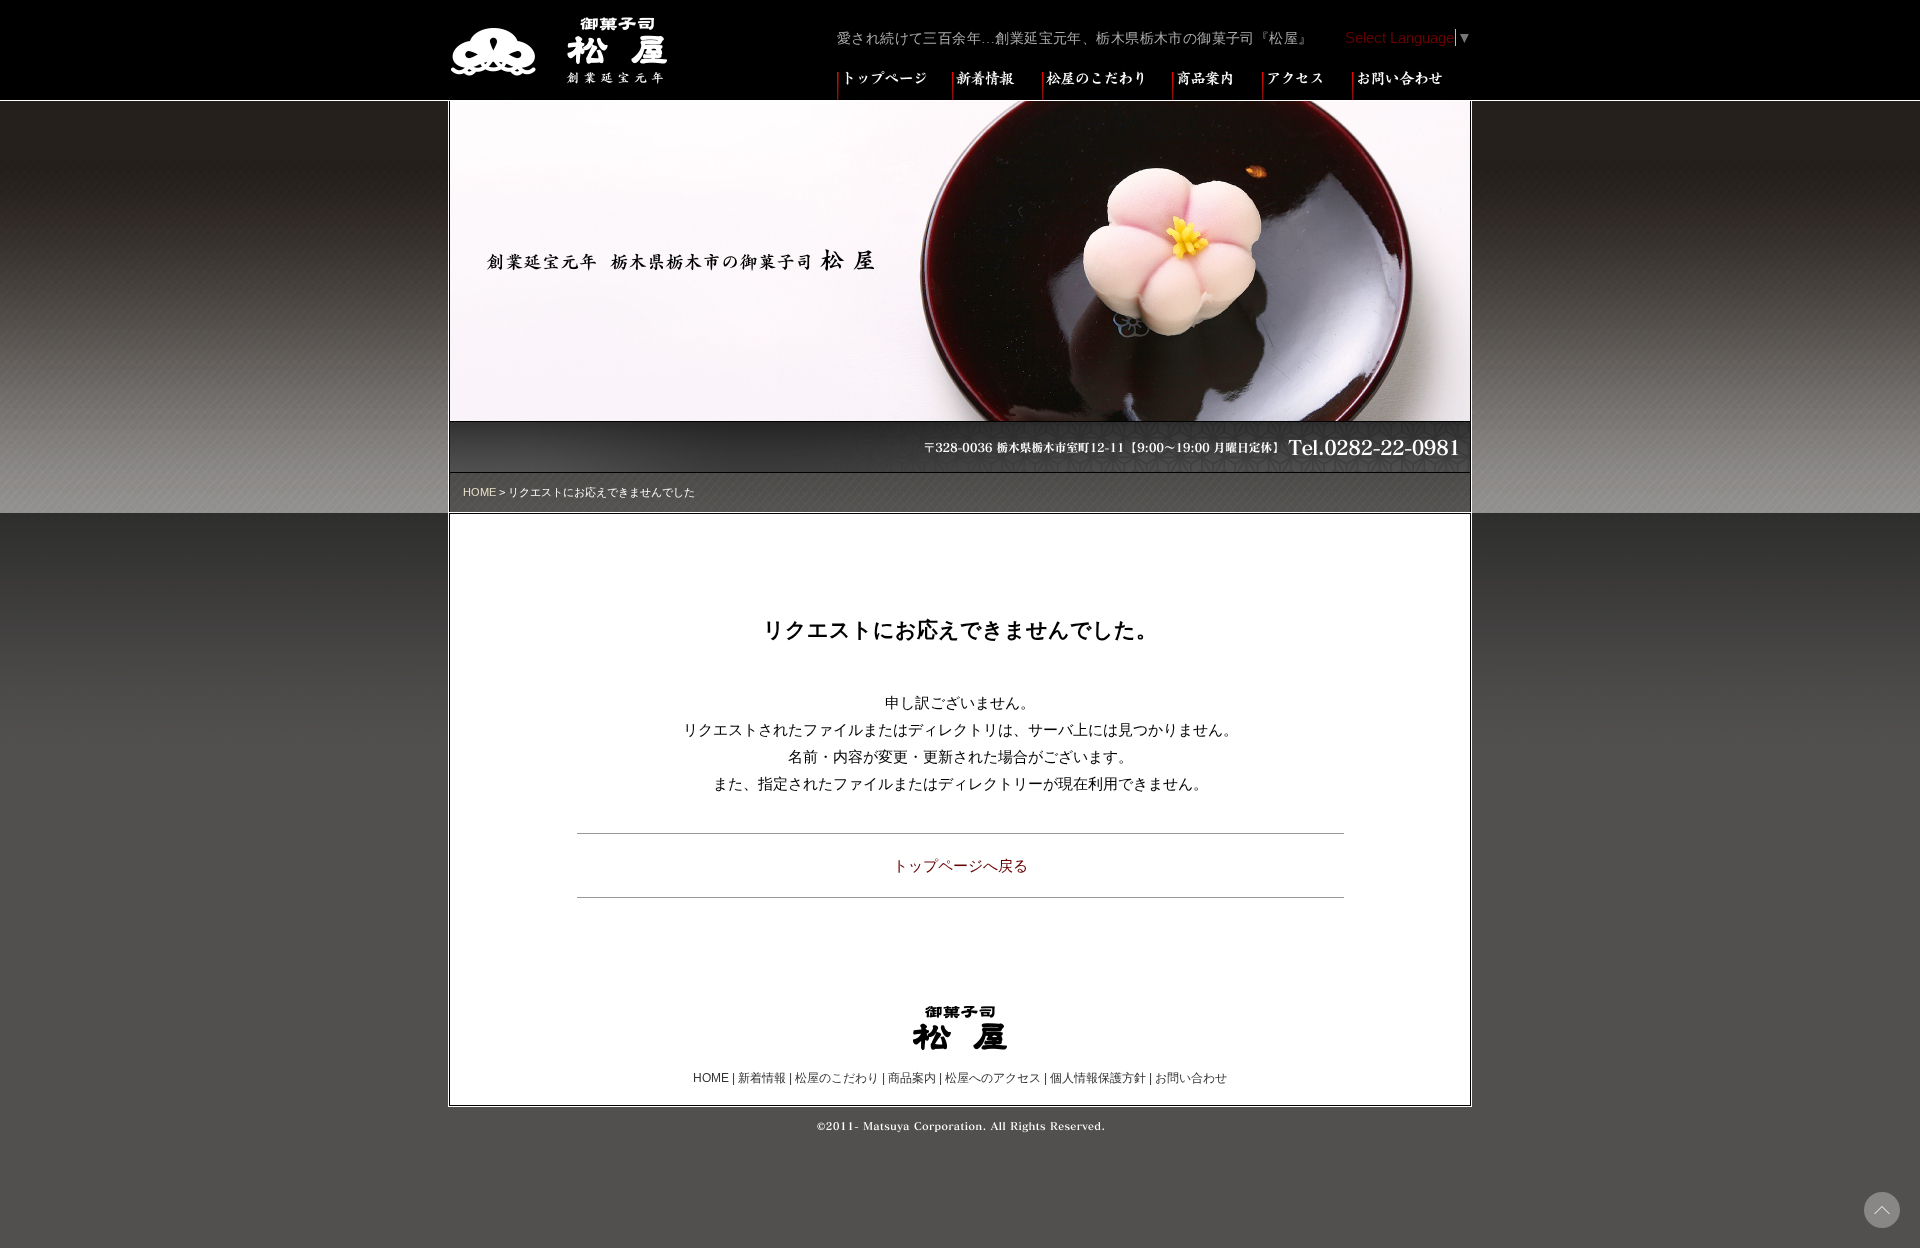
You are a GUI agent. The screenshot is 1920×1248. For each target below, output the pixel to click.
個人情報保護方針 (1098, 1078)
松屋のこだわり (837, 1078)
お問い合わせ (1191, 1078)
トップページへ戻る (960, 865)
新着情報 (762, 1078)
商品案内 (912, 1078)
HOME (479, 492)
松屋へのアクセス (993, 1078)
